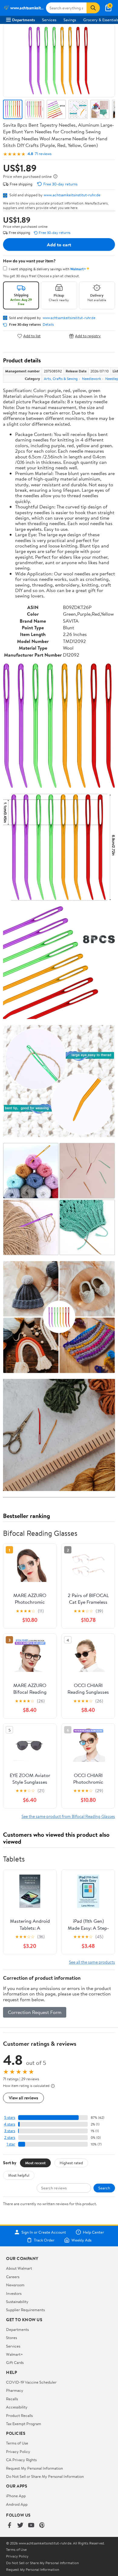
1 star (11, 2144)
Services (49, 20)
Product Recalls (19, 2415)
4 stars (10, 2124)
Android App (17, 2504)
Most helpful (19, 2175)
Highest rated (71, 2163)
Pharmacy (15, 2390)
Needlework (92, 379)
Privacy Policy (18, 2451)
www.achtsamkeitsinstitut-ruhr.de (72, 195)
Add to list (32, 336)
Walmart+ (15, 2354)
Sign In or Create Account (44, 2232)
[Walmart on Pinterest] (42, 2526)
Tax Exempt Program (24, 2424)
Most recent (35, 2163)
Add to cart (59, 245)
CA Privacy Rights (21, 2460)
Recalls (12, 2399)
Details (48, 324)
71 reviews (43, 154)
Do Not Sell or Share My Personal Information (45, 2476)
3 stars (10, 2131)
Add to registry (88, 336)
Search (104, 2188)
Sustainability (17, 2301)
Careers (13, 2277)
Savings (70, 20)
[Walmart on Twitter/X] (20, 2526)
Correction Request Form (35, 2012)
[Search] (93, 8)
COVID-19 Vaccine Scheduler (31, 2382)
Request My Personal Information (34, 2468)
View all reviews (23, 2098)
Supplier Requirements (25, 2310)
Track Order (44, 2240)
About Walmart (19, 2268)
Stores (11, 2338)
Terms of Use (17, 2443)
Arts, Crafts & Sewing (61, 379)
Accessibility (17, 2407)
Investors (14, 2293)
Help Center (93, 2232)
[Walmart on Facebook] (9, 2526)
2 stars (10, 2137)
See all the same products (92, 1962)
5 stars (10, 2117)
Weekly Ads (81, 2240)
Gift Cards (15, 2362)
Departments (23, 20)
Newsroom (15, 2285)
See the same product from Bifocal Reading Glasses (68, 1816)
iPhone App (16, 2496)
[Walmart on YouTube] (31, 2526)
